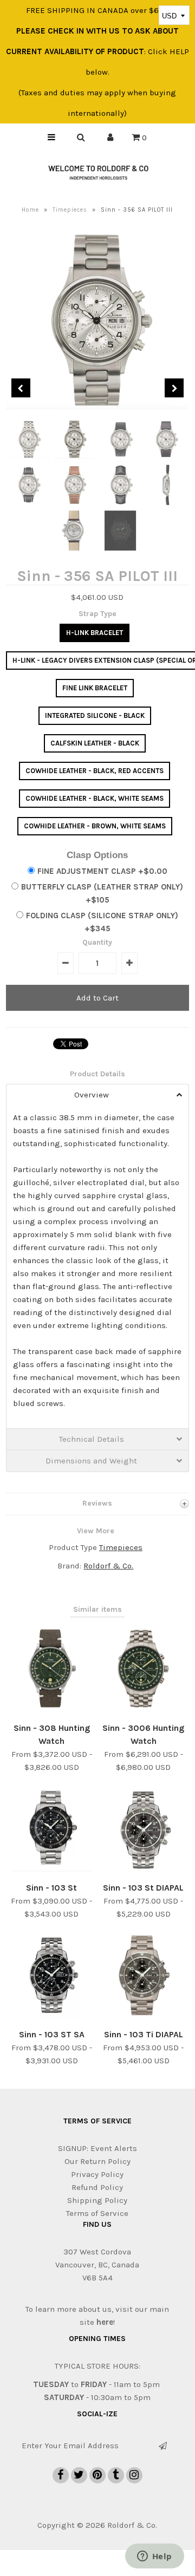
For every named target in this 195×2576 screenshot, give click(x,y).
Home (30, 210)
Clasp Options (97, 855)
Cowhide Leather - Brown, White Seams (95, 826)
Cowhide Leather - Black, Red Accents (95, 771)
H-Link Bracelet (95, 633)
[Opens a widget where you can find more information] (154, 2557)
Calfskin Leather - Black (95, 743)
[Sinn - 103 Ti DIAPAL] (143, 2016)
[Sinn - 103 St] (51, 1869)
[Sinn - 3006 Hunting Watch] (143, 1710)
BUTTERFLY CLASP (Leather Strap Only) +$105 (102, 893)
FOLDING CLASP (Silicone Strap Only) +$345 (102, 922)
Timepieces (70, 210)
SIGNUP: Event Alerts (97, 2148)
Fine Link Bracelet (95, 688)
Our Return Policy (97, 2161)
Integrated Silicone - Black (95, 715)
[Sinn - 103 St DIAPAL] (143, 1869)
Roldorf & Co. (108, 1566)
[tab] (97, 1095)
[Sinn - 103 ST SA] (51, 2016)
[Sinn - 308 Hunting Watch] (51, 1710)
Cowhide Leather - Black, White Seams (95, 798)
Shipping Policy (97, 2200)
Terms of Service (97, 2213)
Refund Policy (97, 2187)
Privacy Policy (97, 2174)
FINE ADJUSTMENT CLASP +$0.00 (102, 871)
